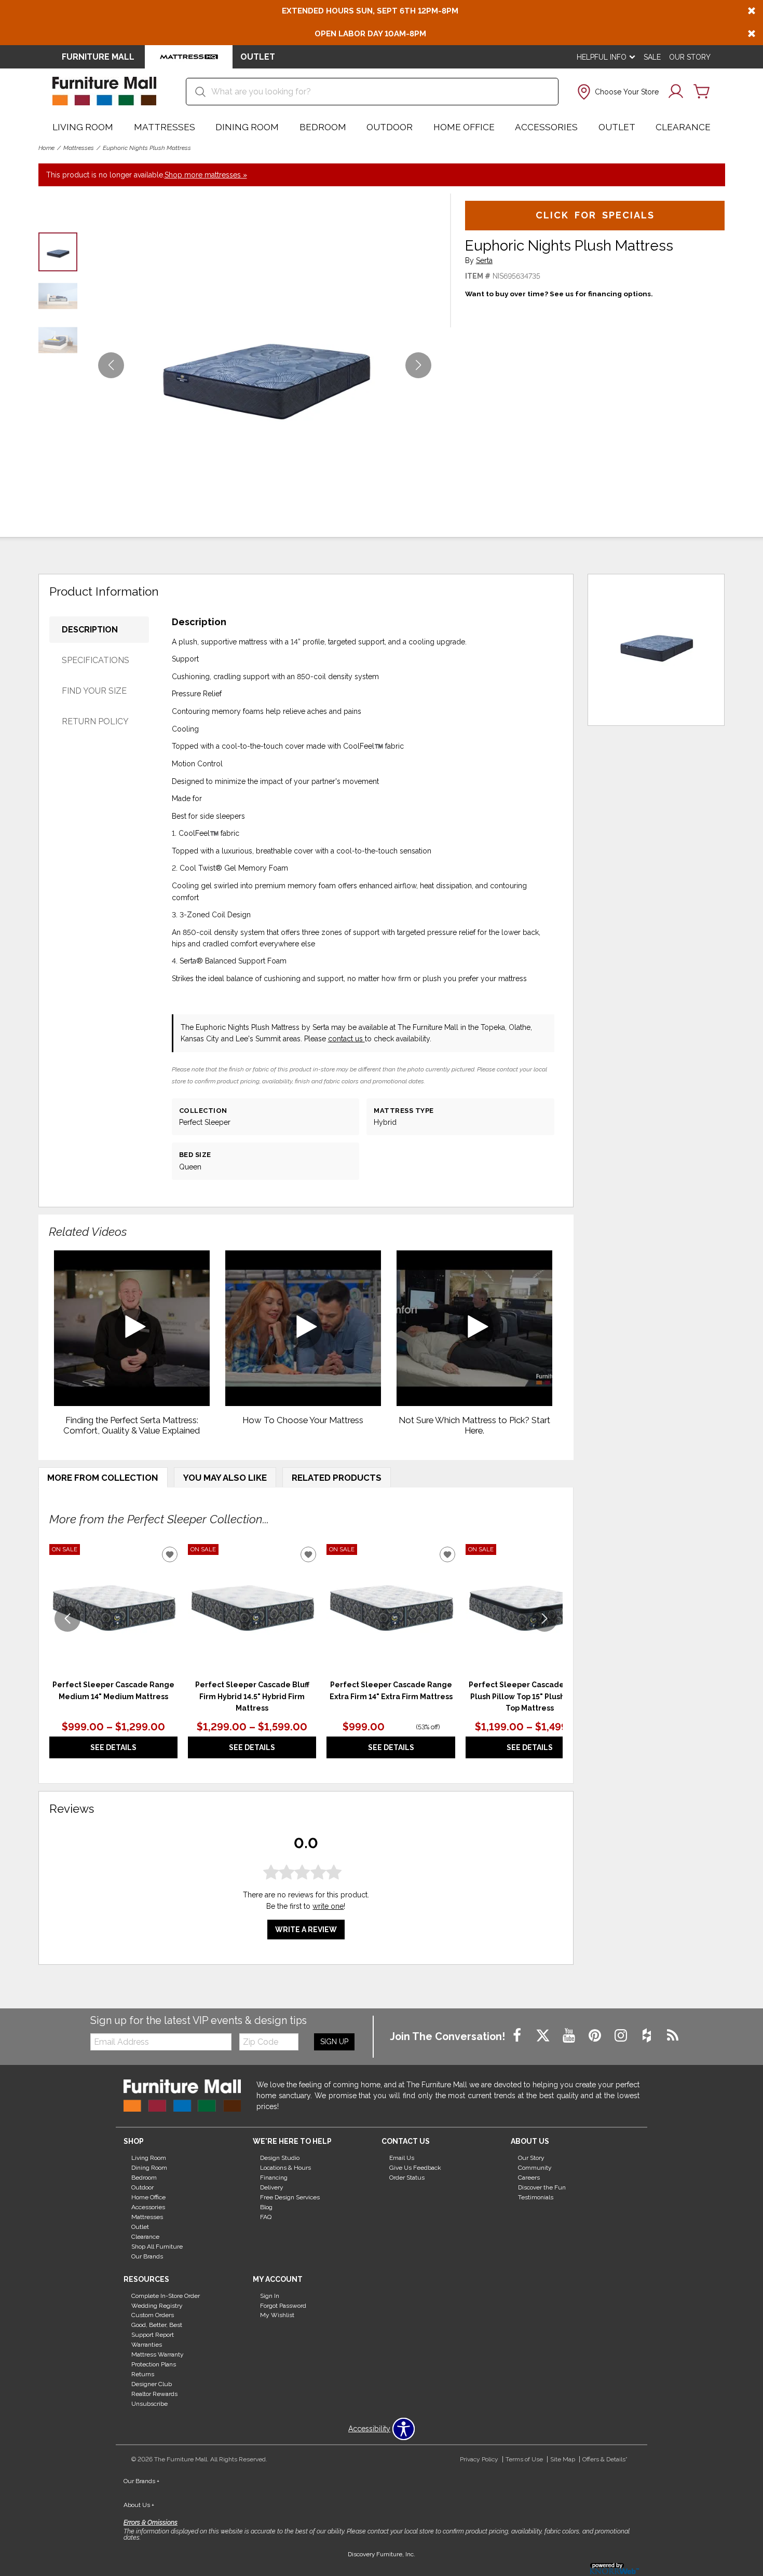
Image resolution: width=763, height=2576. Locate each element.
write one (328, 1907)
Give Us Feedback (415, 2168)
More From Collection (103, 1478)
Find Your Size (94, 691)
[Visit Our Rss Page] (673, 2036)
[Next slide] (544, 1619)
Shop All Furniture (157, 2247)
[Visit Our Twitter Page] (544, 2036)
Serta (484, 261)
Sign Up (334, 2042)
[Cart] (702, 92)
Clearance (683, 127)
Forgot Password (283, 2305)
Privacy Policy (479, 2459)
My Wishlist (277, 2315)
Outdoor (390, 127)
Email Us (402, 2158)
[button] (617, 92)
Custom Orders (153, 2315)
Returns (143, 2374)
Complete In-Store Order (166, 2295)
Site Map (563, 2459)
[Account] (676, 92)
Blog (266, 2207)
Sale (652, 57)
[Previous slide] (67, 1619)
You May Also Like (225, 1478)
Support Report (153, 2335)
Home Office (464, 127)
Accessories (546, 127)
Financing (274, 2178)
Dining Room (247, 127)
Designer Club (152, 2384)
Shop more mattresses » (206, 175)
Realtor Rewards (154, 2394)
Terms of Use (524, 2459)
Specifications (96, 660)
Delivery (272, 2187)
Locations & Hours (285, 2168)
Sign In (270, 2295)
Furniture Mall (98, 57)
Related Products (337, 1478)
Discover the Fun (542, 2187)
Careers (529, 2178)
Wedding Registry (157, 2305)
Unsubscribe (149, 2404)
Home (46, 148)
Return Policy (95, 721)
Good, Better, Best (157, 2325)
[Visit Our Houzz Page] (648, 2036)
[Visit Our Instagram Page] (622, 2036)
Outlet (617, 127)
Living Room (83, 127)
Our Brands (147, 2256)
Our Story (690, 57)
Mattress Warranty (158, 2354)
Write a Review (306, 1930)
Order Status (407, 2178)
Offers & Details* (605, 2459)
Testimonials (536, 2197)
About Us (139, 2505)
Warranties (147, 2345)
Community (535, 2168)
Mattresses (165, 127)
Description (90, 630)
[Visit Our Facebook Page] (518, 2036)
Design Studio (280, 2158)
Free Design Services (290, 2197)
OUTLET (258, 57)
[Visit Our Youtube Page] (570, 2036)
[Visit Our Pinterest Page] (596, 2036)
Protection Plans (154, 2364)
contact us (346, 1039)
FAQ (266, 2217)
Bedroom (323, 127)
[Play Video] (132, 1328)
